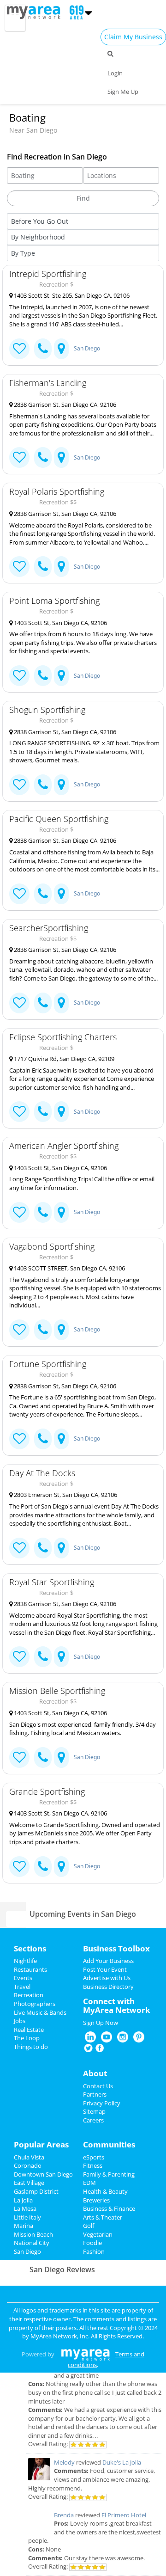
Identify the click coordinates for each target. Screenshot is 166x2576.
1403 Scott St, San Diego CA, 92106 (60, 623)
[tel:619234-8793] (43, 1548)
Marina (24, 2226)
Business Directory (108, 1987)
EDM (89, 2183)
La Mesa (25, 2208)
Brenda (64, 2515)
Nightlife (25, 1961)
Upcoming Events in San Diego (83, 1914)
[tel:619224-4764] (43, 1657)
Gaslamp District (36, 2191)
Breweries (96, 2200)
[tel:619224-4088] (43, 349)
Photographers (35, 2004)
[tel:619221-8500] (43, 457)
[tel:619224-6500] (43, 1330)
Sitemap (94, 2111)
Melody (64, 2462)
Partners (95, 2094)
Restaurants (30, 1969)
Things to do (31, 2047)
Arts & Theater (103, 2217)
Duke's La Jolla (122, 2462)
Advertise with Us (107, 1978)
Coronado (28, 2165)
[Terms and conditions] (86, 2354)
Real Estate (29, 2030)
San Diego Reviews (62, 2269)
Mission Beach (33, 2234)
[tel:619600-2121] (43, 1112)
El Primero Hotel (124, 2515)
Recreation (29, 1995)
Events (23, 1978)
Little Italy (27, 2217)
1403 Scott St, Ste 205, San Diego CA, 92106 (71, 295)
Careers (93, 2120)
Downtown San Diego (43, 2174)
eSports (94, 2157)
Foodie (92, 2243)
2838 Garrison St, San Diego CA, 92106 (64, 405)
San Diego (87, 348)
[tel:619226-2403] (43, 1003)
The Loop (27, 2038)
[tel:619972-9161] (43, 1439)
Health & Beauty (105, 2191)
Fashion (94, 2251)
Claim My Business (133, 37)
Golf (89, 2226)
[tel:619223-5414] (43, 1212)
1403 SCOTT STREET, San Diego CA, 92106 (69, 1268)
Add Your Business (108, 1961)
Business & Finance (109, 2208)
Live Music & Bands (40, 2012)
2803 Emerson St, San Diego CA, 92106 (65, 1495)
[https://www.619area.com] (36, 12)
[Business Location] (61, 349)
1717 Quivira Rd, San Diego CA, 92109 (63, 1059)
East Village (29, 2183)
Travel (22, 1987)
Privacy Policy (102, 2103)
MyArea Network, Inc (59, 2336)
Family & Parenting (109, 2174)
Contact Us (98, 2086)
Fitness (93, 2165)
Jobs (20, 2021)
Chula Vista (29, 2157)
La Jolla (23, 2200)
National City (32, 2243)
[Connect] (19, 349)
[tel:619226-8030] (43, 567)
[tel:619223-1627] (43, 676)
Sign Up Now (101, 2023)
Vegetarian (98, 2234)
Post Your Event (105, 1969)
